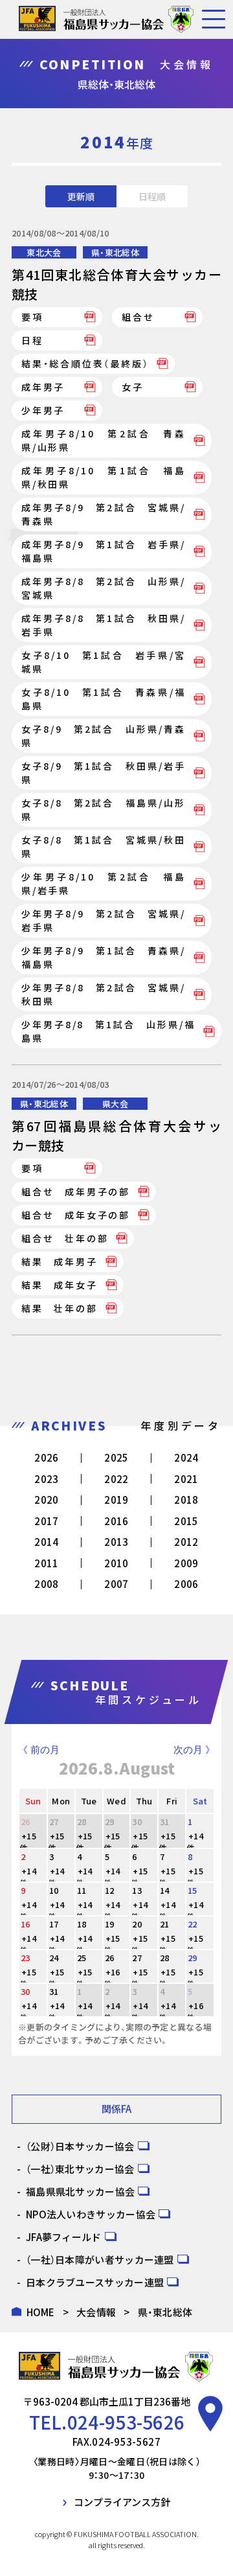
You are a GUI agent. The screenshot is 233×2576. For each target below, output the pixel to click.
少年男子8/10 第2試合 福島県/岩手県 (104, 883)
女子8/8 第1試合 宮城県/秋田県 (104, 846)
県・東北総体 (115, 252)
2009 (186, 1563)
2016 (116, 1521)
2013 (116, 1542)
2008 (46, 1584)
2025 (116, 1457)
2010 (116, 1563)
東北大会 (44, 252)
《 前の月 (39, 1750)
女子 (133, 387)
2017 (46, 1521)
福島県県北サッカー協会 (80, 2191)
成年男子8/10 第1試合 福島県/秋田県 (104, 477)
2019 (116, 1500)
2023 (46, 1479)
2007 (116, 1584)
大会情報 (96, 2312)
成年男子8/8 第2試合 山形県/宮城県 (104, 588)
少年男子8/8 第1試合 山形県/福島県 (108, 1031)
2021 (186, 1479)
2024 (186, 1457)
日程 (32, 340)
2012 (186, 1542)
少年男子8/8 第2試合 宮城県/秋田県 (104, 994)
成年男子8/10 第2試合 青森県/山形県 (104, 440)
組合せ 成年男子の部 (76, 1191)
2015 (186, 1521)
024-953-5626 (126, 2422)
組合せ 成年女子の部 (76, 1215)
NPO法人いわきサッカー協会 (91, 2214)
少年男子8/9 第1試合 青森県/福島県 (104, 957)
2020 (46, 1500)
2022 (116, 1479)
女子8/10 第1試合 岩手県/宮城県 (104, 662)
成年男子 (43, 387)
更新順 (81, 196)
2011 (46, 1563)
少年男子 (43, 410)
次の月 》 (194, 1750)
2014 (46, 1542)
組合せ (138, 317)
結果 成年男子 (60, 1261)
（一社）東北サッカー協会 (80, 2169)
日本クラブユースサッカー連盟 (95, 2282)
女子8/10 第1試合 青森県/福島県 (104, 699)
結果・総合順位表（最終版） (85, 363)
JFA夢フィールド (64, 2237)
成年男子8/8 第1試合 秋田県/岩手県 (104, 625)
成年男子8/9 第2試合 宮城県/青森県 (104, 514)
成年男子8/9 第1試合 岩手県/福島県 (104, 551)
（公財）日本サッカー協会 (80, 2146)
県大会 (115, 1104)
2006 (186, 1584)
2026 (46, 1457)
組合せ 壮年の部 (65, 1238)
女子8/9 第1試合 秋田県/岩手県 (104, 773)
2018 (186, 1500)
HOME (41, 2312)
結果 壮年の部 (60, 1308)
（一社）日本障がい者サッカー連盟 (100, 2260)
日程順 (152, 196)
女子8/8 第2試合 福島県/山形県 (104, 810)
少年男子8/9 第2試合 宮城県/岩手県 (104, 920)
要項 (32, 317)
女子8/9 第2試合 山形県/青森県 (104, 736)
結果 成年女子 (60, 1285)
